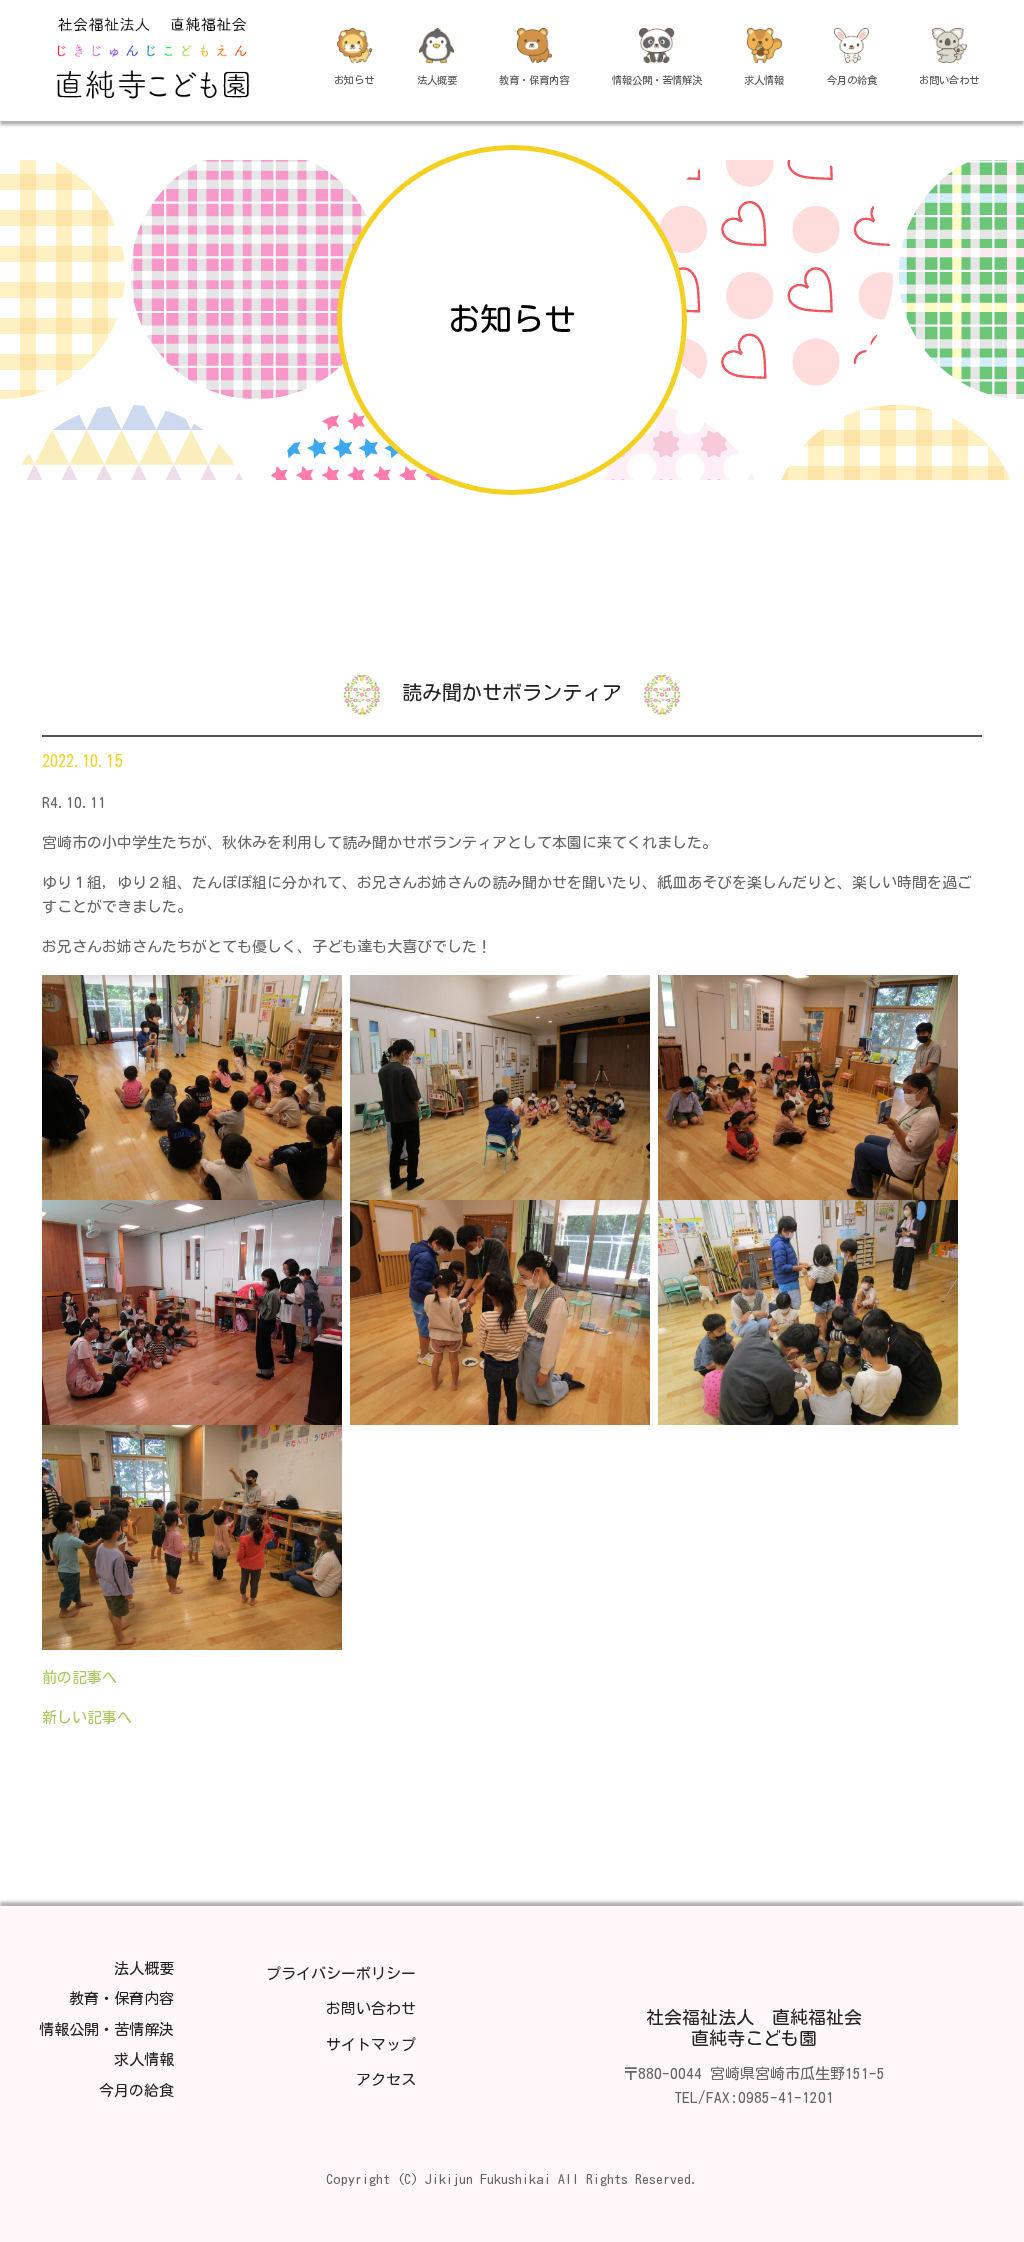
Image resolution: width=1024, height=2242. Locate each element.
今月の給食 (852, 80)
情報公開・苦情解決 (657, 80)
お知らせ (354, 80)
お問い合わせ (949, 80)
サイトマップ (371, 2044)
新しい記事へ (87, 1717)
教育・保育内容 (534, 80)
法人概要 (437, 80)
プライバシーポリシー (341, 1973)
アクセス (386, 2079)
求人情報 (764, 80)
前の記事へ (79, 1677)
